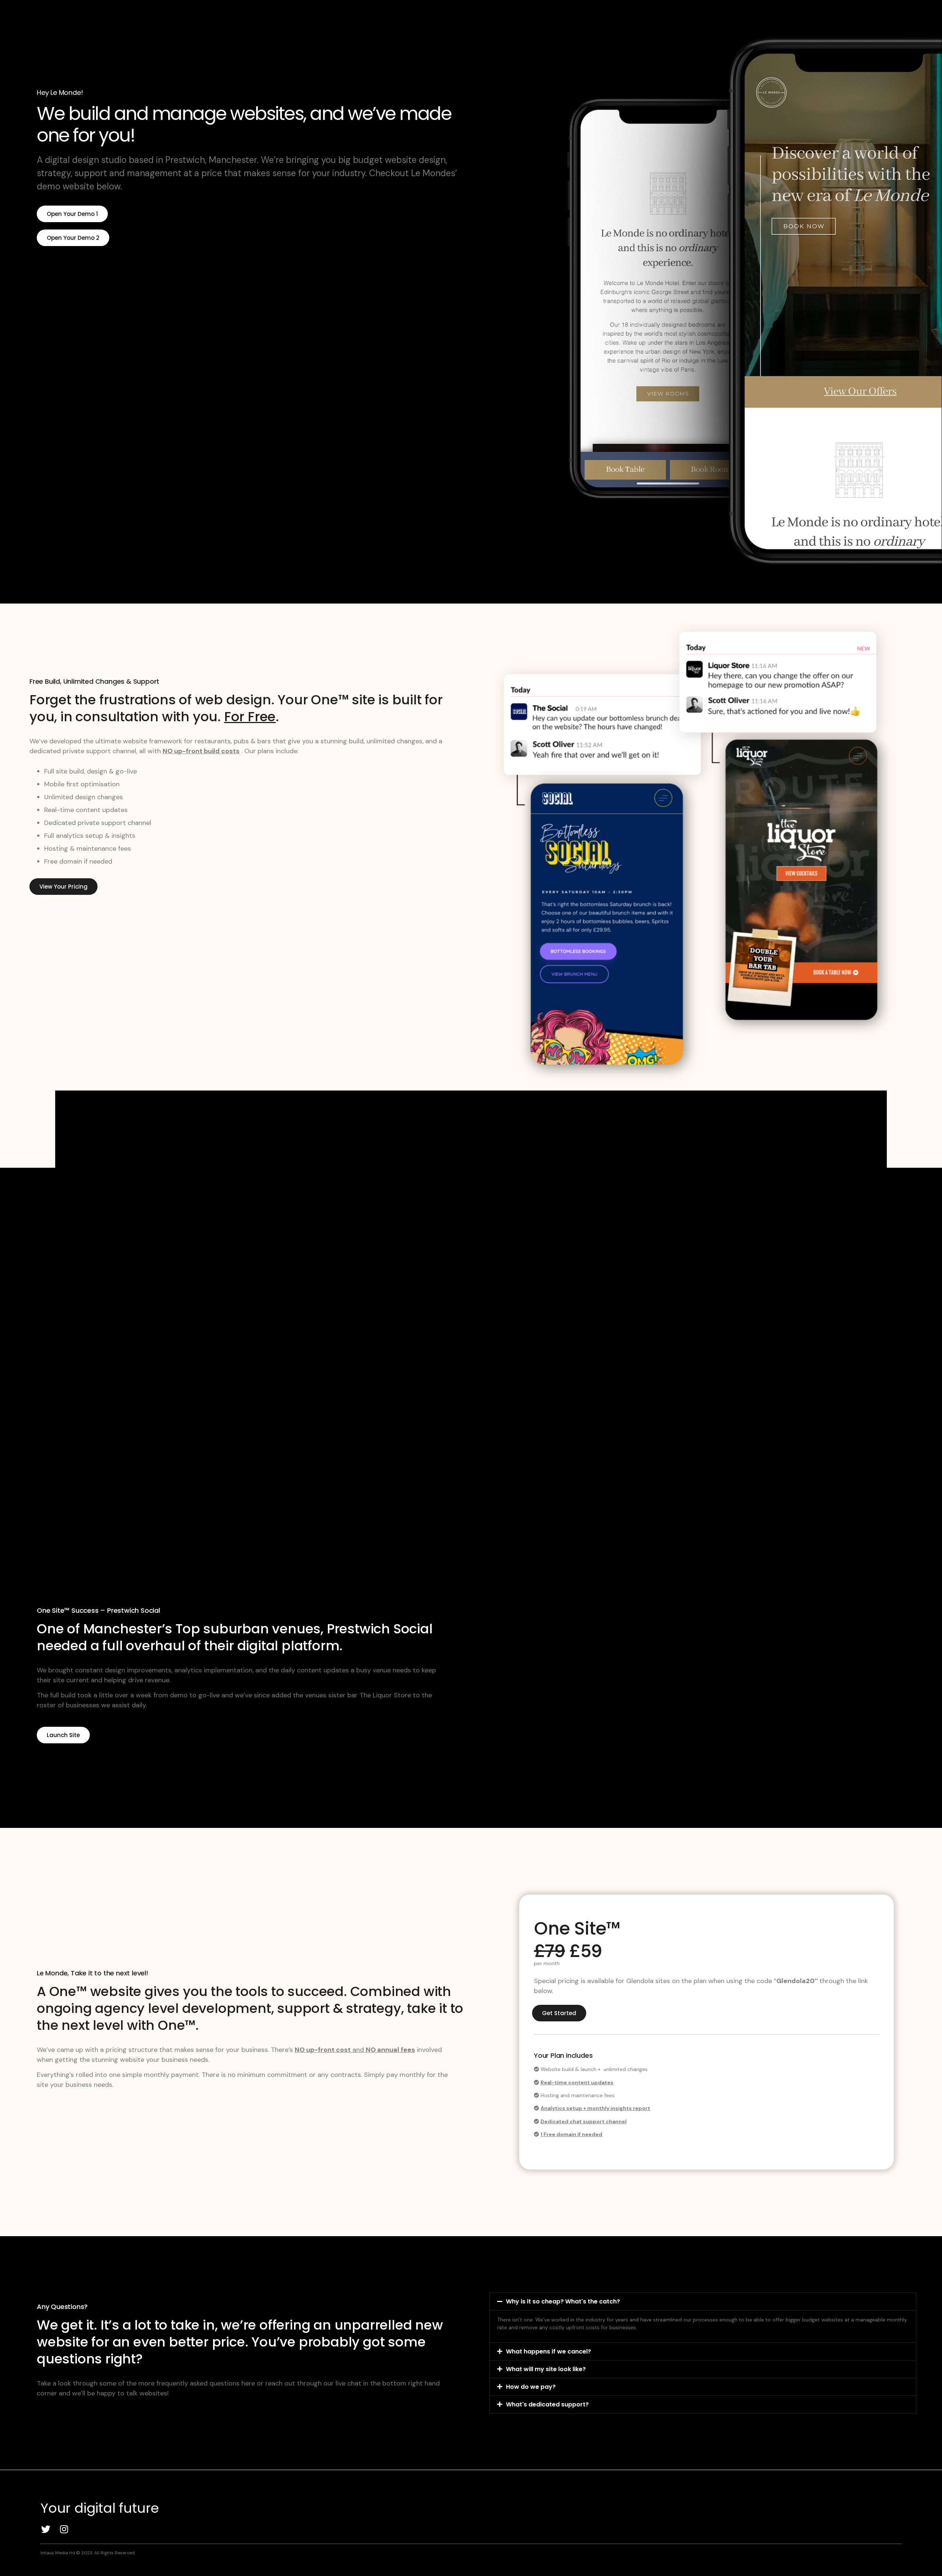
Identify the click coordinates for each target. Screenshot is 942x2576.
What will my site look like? (546, 2369)
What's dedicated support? (547, 2404)
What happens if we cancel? (548, 2351)
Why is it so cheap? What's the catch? (563, 2301)
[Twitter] (46, 2529)
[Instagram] (64, 2529)
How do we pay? (531, 2387)
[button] (703, 2301)
